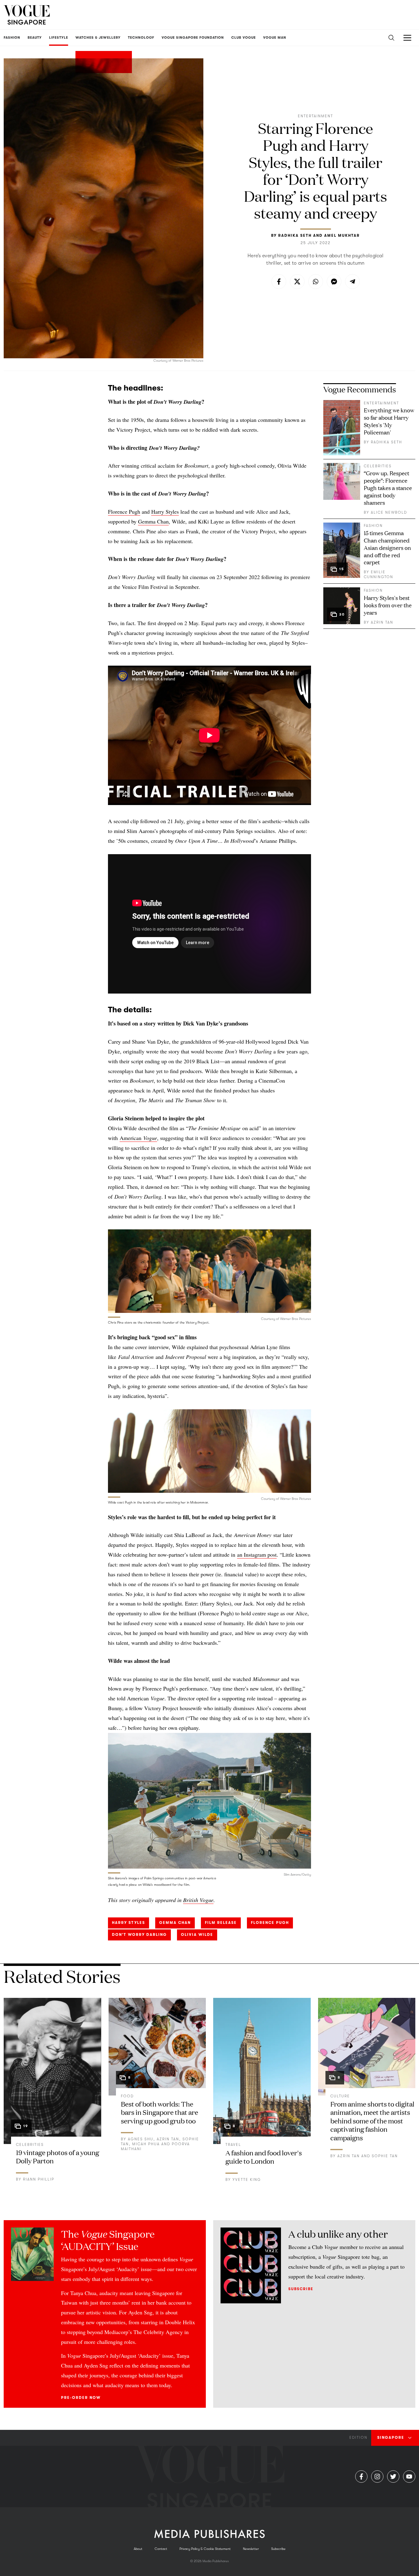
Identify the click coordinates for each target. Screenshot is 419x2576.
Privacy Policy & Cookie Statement (205, 2549)
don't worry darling (139, 1935)
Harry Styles (165, 512)
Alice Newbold (389, 512)
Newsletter (251, 2549)
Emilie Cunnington (379, 574)
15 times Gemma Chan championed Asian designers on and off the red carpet (387, 547)
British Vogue (198, 1900)
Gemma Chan (153, 521)
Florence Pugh (124, 512)
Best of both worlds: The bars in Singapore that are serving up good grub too (160, 2112)
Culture (340, 2096)
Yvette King (247, 2180)
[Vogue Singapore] (27, 15)
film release (221, 1923)
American (138, 1138)
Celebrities (378, 466)
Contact (161, 2549)
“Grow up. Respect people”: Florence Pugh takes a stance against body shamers (388, 488)
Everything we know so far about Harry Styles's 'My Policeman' (389, 421)
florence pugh (270, 1923)
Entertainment (315, 116)
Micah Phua (146, 2144)
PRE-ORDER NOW (81, 2398)
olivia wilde (197, 1935)
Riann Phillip (39, 2179)
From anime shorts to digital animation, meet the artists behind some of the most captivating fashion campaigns (372, 2121)
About (138, 2549)
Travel (233, 2145)
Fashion (373, 526)
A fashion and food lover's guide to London (264, 2157)
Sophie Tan (385, 2156)
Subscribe (301, 2289)
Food (127, 2096)
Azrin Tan (382, 622)
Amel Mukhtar (342, 235)
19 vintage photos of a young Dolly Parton (58, 2156)
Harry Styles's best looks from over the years (388, 605)
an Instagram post (257, 1555)
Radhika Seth (295, 235)
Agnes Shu (141, 2139)
